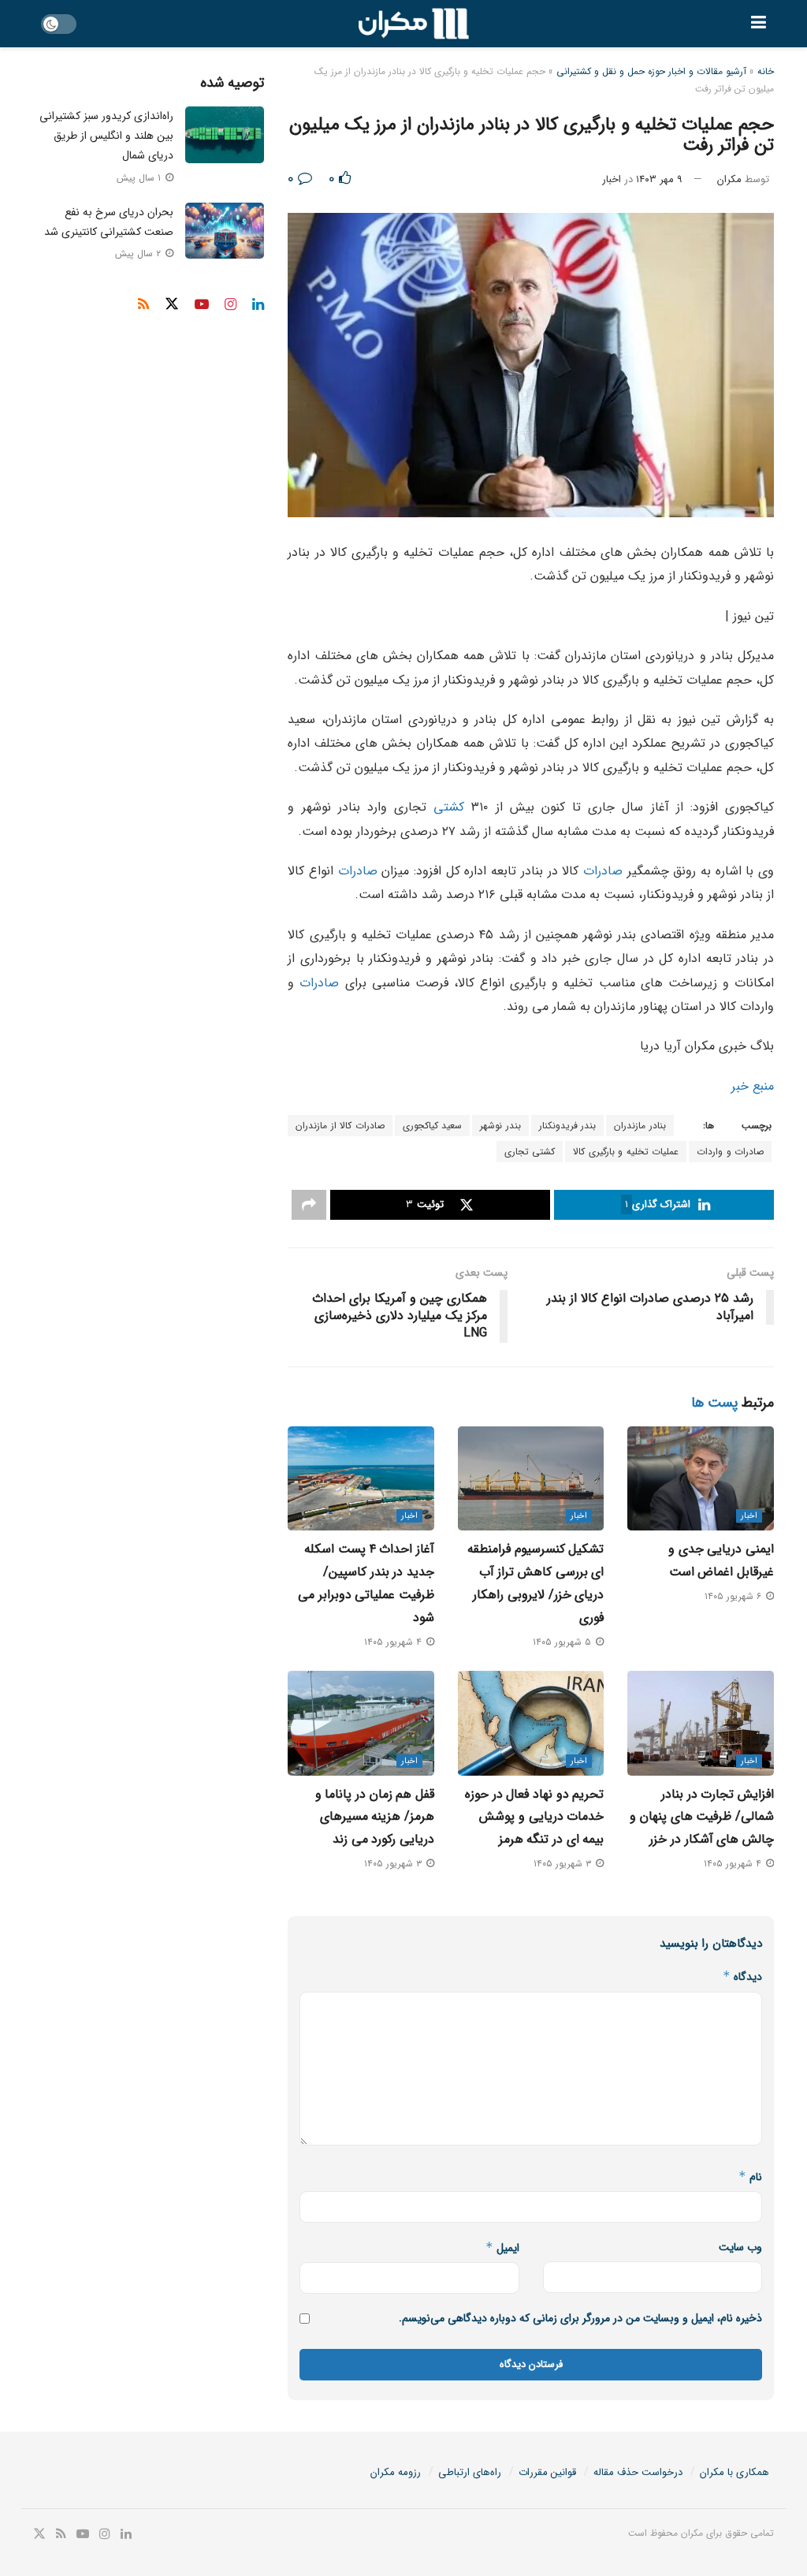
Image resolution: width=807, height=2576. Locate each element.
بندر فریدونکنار (568, 1126)
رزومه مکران (396, 2472)
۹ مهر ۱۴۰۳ (659, 179)
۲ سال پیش (139, 253)
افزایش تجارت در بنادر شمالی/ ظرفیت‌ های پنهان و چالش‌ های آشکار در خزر (702, 1817)
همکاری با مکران (734, 2472)
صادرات (603, 871)
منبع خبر (753, 1086)
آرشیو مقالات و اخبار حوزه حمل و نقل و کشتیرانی (651, 71)
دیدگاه (742, 1977)
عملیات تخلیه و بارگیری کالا (626, 1152)
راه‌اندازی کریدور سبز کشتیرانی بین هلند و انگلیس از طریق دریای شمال (106, 136)
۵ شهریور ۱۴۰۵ (563, 1642)
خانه (766, 71)
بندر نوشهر (500, 1126)
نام (750, 2177)
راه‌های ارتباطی (470, 2472)
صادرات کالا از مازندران (340, 1126)
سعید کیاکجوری (433, 1126)
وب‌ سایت (740, 2247)
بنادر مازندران (640, 1126)
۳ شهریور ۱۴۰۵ (564, 1864)
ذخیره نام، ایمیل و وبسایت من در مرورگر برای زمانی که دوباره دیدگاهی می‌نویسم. (580, 2318)
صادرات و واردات (730, 1152)
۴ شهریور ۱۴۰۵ (394, 1642)
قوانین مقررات (547, 2472)
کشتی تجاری (530, 1152)
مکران (729, 179)
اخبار (612, 179)
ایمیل (502, 2248)
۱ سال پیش (140, 178)
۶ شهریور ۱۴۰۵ (734, 1596)
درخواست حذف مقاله (638, 2472)
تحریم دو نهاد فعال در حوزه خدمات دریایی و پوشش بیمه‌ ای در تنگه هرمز (534, 1817)
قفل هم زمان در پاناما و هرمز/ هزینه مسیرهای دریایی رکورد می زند (375, 1817)
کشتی (449, 807)
